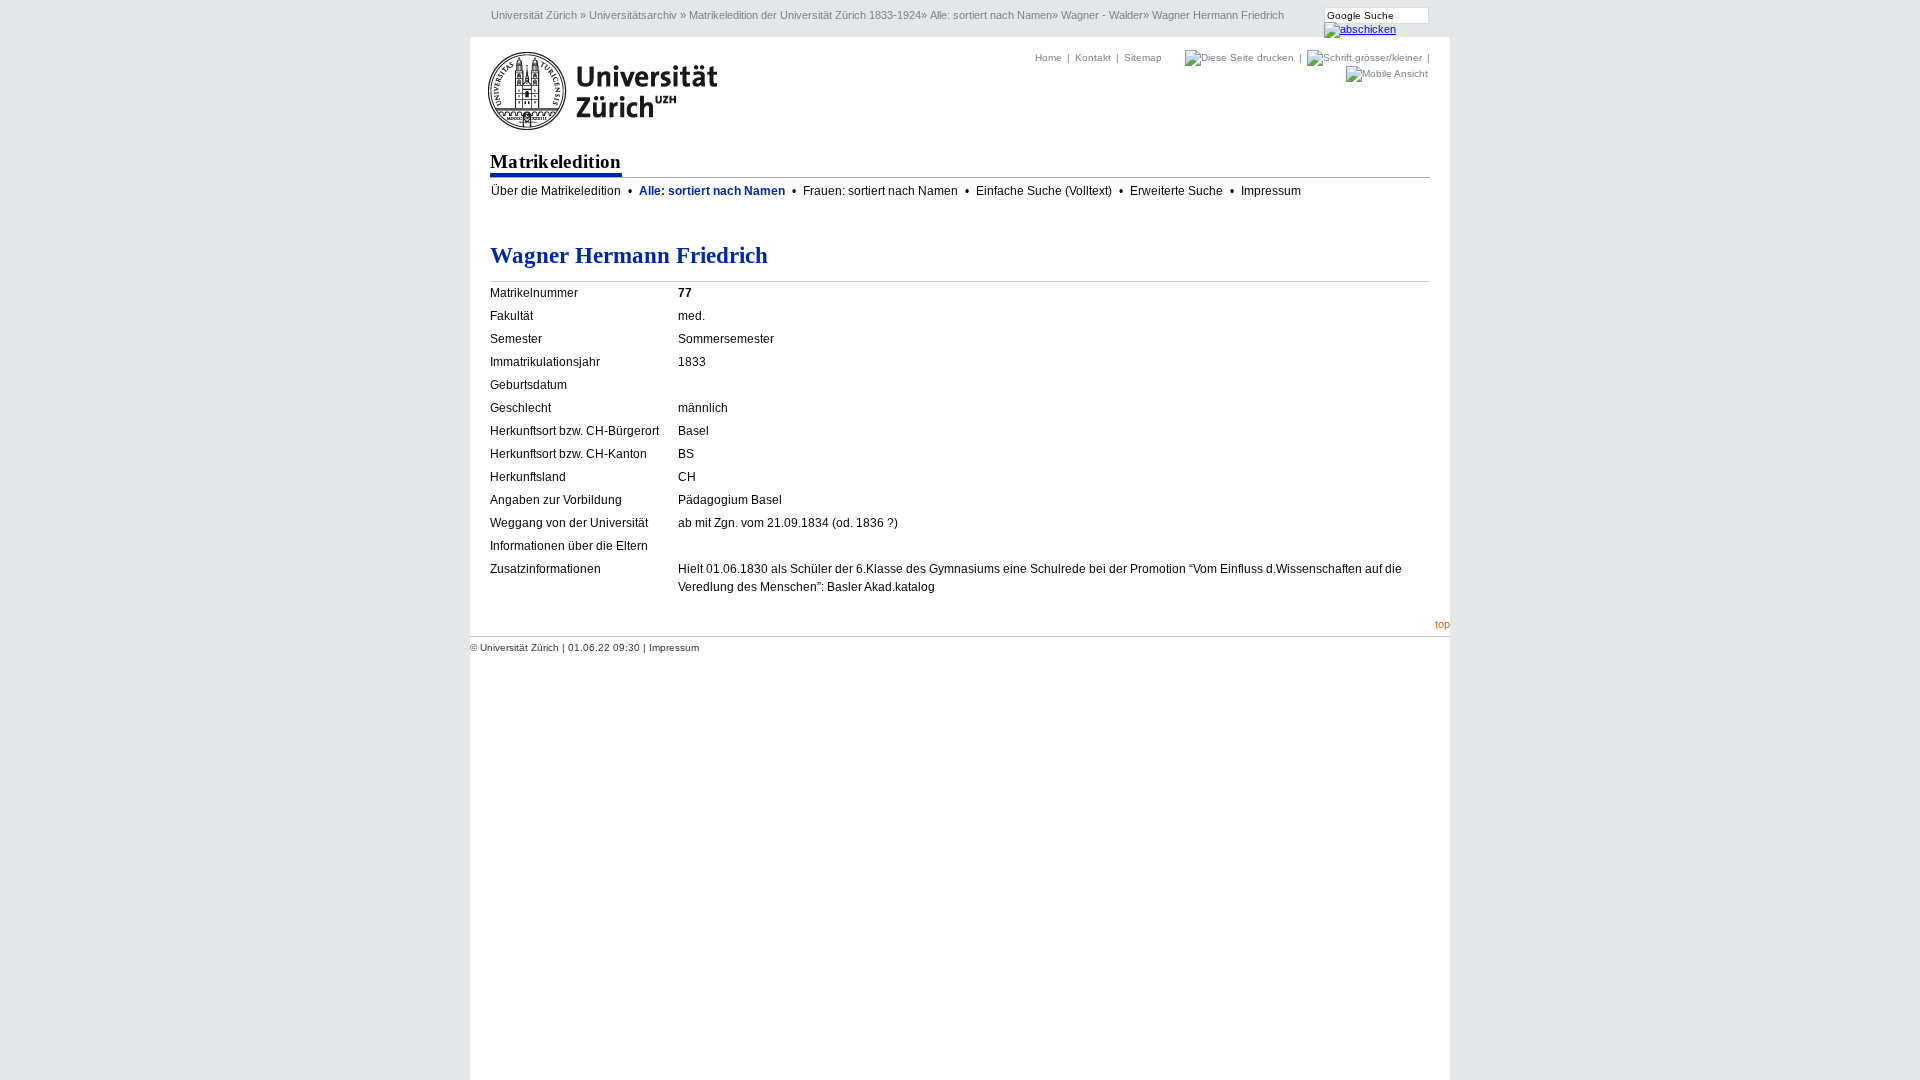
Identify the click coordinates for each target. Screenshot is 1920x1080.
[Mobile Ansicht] (1387, 73)
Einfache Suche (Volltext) (1044, 191)
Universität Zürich (534, 15)
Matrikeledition (556, 161)
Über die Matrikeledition (556, 191)
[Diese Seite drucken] (1241, 57)
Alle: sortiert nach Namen (991, 15)
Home (1048, 57)
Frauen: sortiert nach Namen (880, 191)
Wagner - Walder (1102, 15)
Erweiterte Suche (1176, 191)
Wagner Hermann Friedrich (1218, 15)
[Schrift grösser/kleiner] (1366, 57)
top (1442, 624)
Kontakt (1093, 57)
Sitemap (1143, 57)
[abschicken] (1360, 29)
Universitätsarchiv (633, 15)
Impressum (1271, 191)
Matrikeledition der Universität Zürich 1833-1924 (805, 15)
